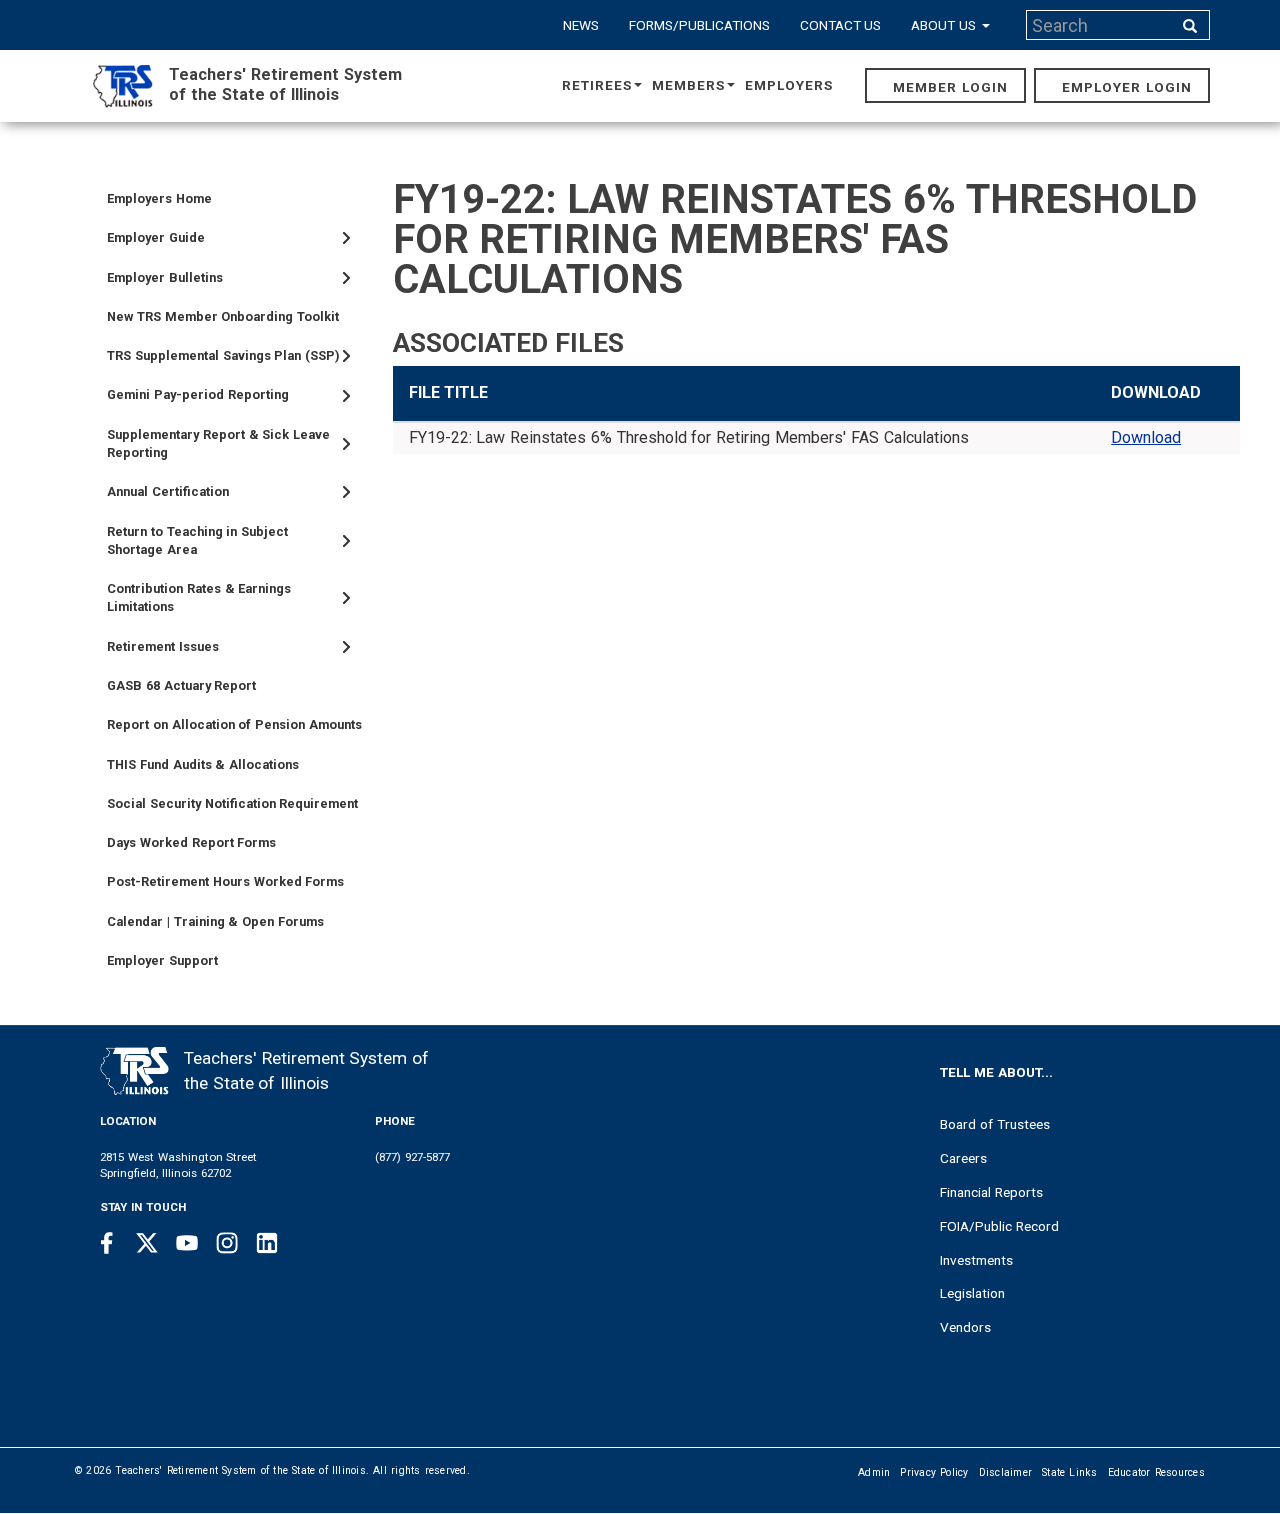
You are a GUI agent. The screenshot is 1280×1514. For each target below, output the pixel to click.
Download (1146, 437)
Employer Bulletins (165, 277)
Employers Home (159, 198)
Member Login (950, 87)
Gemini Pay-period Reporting (198, 394)
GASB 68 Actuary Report (181, 685)
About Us (945, 25)
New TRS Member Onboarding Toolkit (223, 316)
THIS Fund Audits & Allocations (203, 764)
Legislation (972, 1293)
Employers (789, 85)
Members (688, 85)
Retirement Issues (163, 646)
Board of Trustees (995, 1124)
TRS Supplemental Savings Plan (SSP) (223, 355)
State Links (1070, 1472)
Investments (976, 1260)
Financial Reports (991, 1192)
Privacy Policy (934, 1472)
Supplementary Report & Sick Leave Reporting (218, 443)
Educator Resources (1156, 1472)
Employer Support (162, 960)
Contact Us (841, 25)
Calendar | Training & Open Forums (215, 921)
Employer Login (1127, 87)
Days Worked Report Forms (191, 842)
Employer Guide (156, 237)
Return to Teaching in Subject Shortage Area (197, 540)
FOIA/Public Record (999, 1226)
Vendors (965, 1327)
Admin (874, 1472)
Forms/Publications (699, 25)
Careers (963, 1158)
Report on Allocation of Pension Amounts (234, 724)
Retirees (597, 85)
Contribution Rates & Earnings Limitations (199, 597)
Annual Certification (168, 491)
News (581, 25)
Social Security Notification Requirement (232, 803)
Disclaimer (1006, 1472)
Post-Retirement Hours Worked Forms (225, 881)
